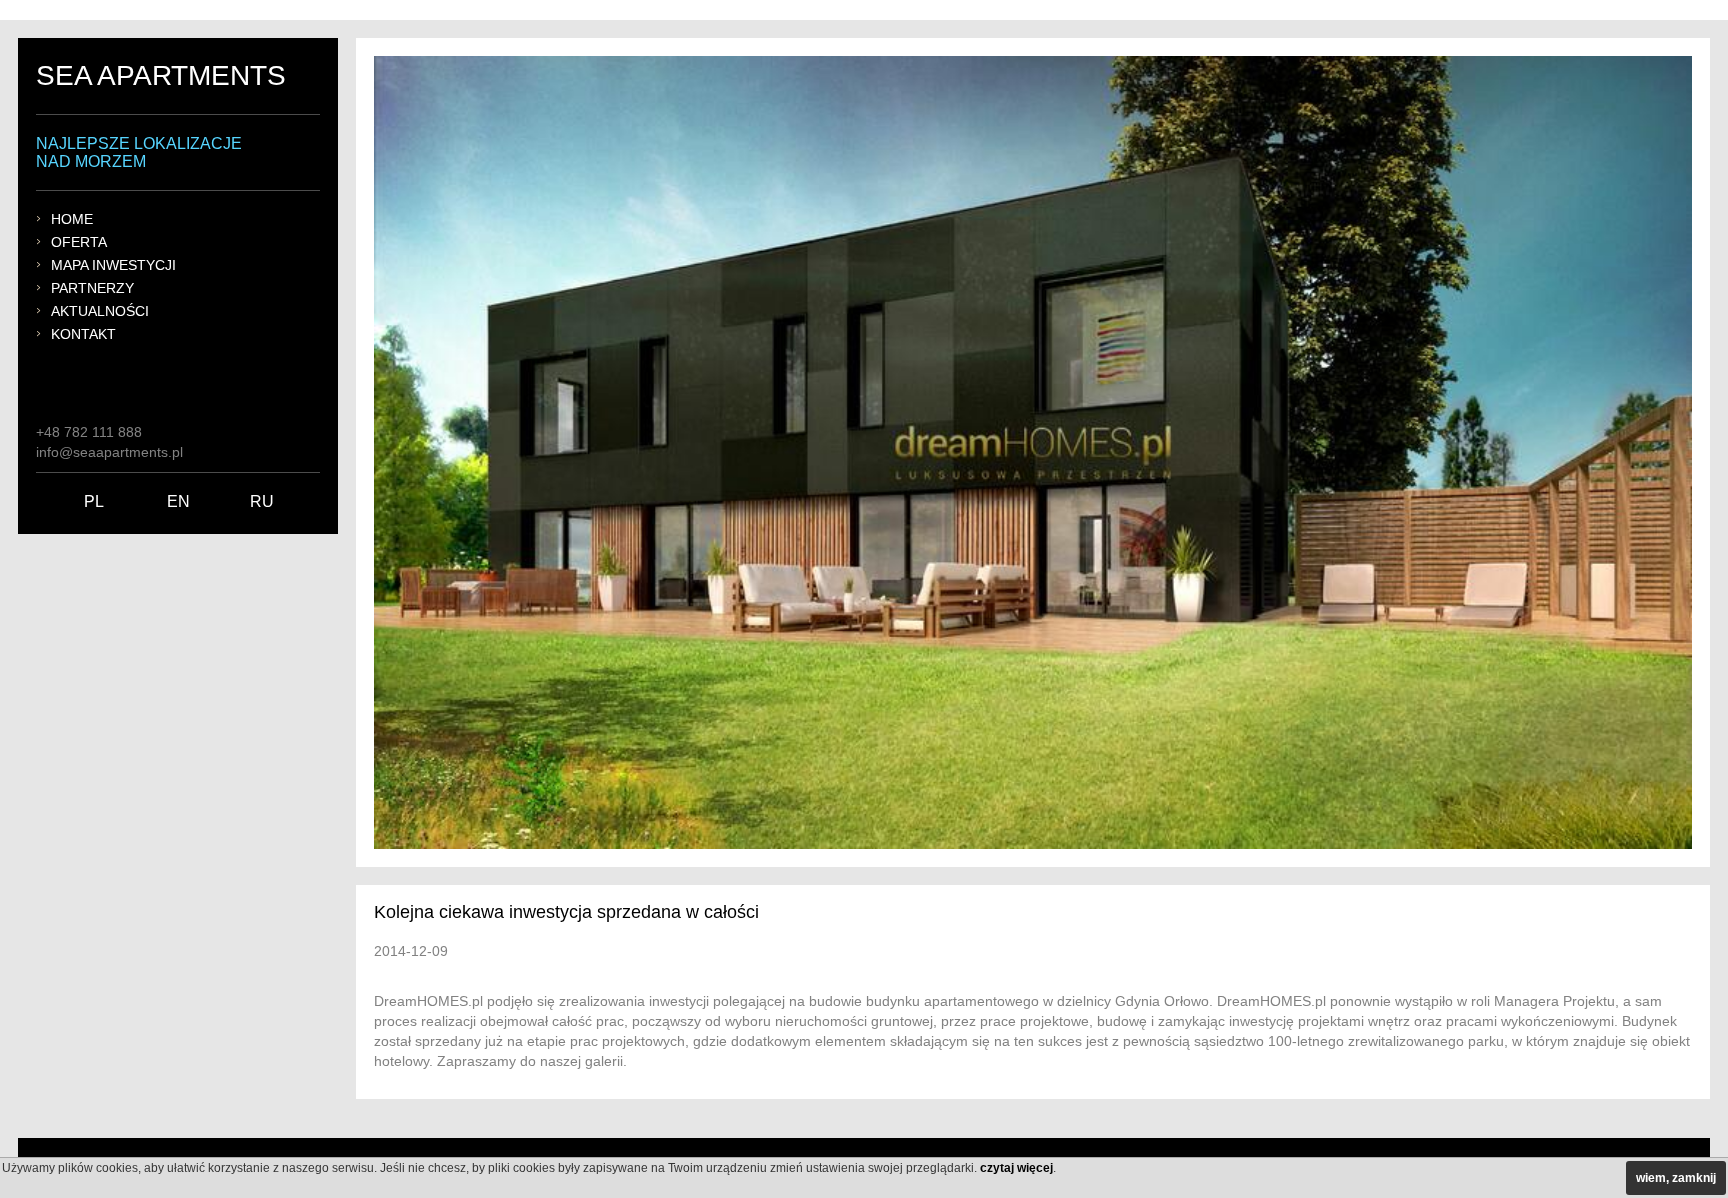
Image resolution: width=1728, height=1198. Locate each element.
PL (94, 501)
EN (178, 501)
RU (262, 501)
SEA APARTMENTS (161, 75)
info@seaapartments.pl (109, 452)
